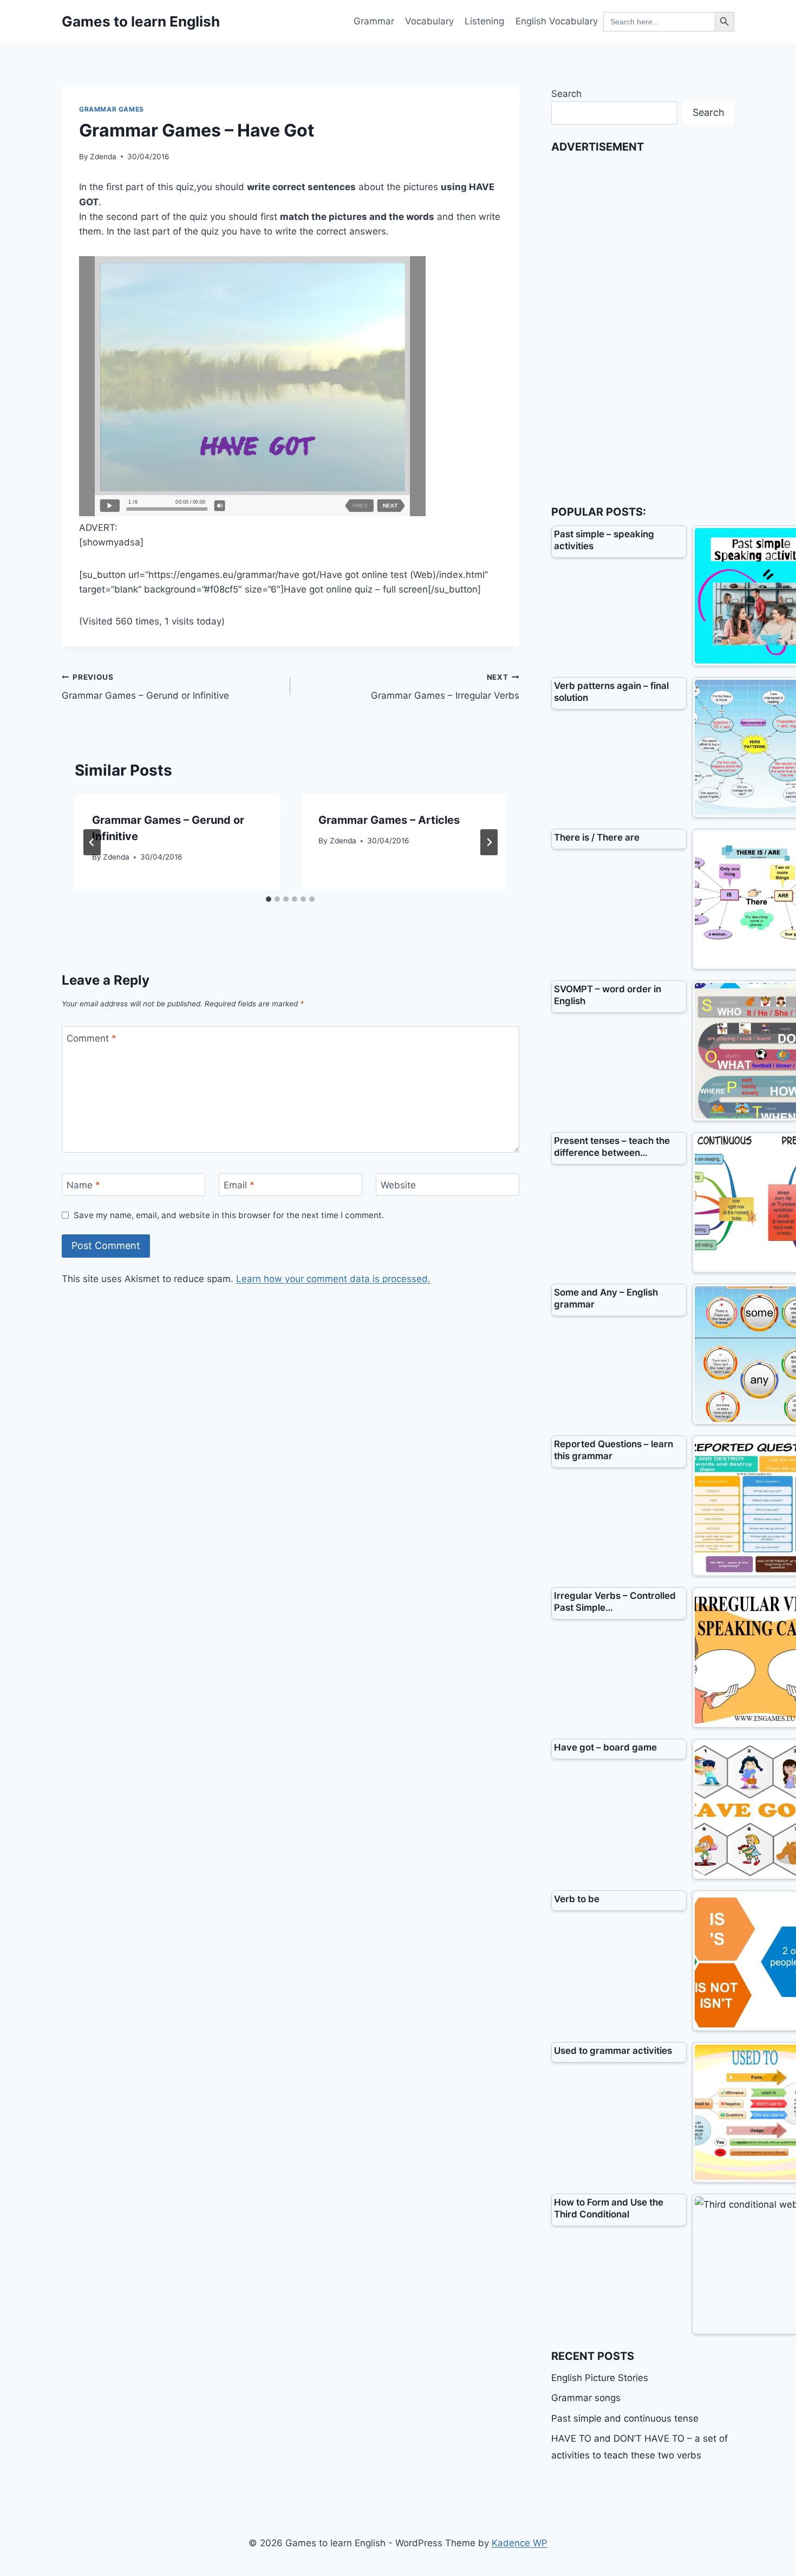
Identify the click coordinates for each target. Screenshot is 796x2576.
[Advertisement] (632, 323)
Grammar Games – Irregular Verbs (445, 687)
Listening (484, 21)
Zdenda (103, 157)
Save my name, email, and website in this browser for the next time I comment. (229, 1215)
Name (83, 1185)
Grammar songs (586, 2398)
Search (566, 94)
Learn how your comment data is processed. (333, 1279)
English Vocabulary (557, 21)
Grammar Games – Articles (389, 820)
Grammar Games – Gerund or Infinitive (145, 687)
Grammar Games (112, 109)
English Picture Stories (600, 2378)
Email (239, 1185)
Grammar (374, 21)
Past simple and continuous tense (625, 2418)
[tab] (269, 899)
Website (398, 1185)
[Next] (489, 842)
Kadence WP (520, 2543)
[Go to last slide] (92, 842)
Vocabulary (429, 21)
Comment (92, 1038)
